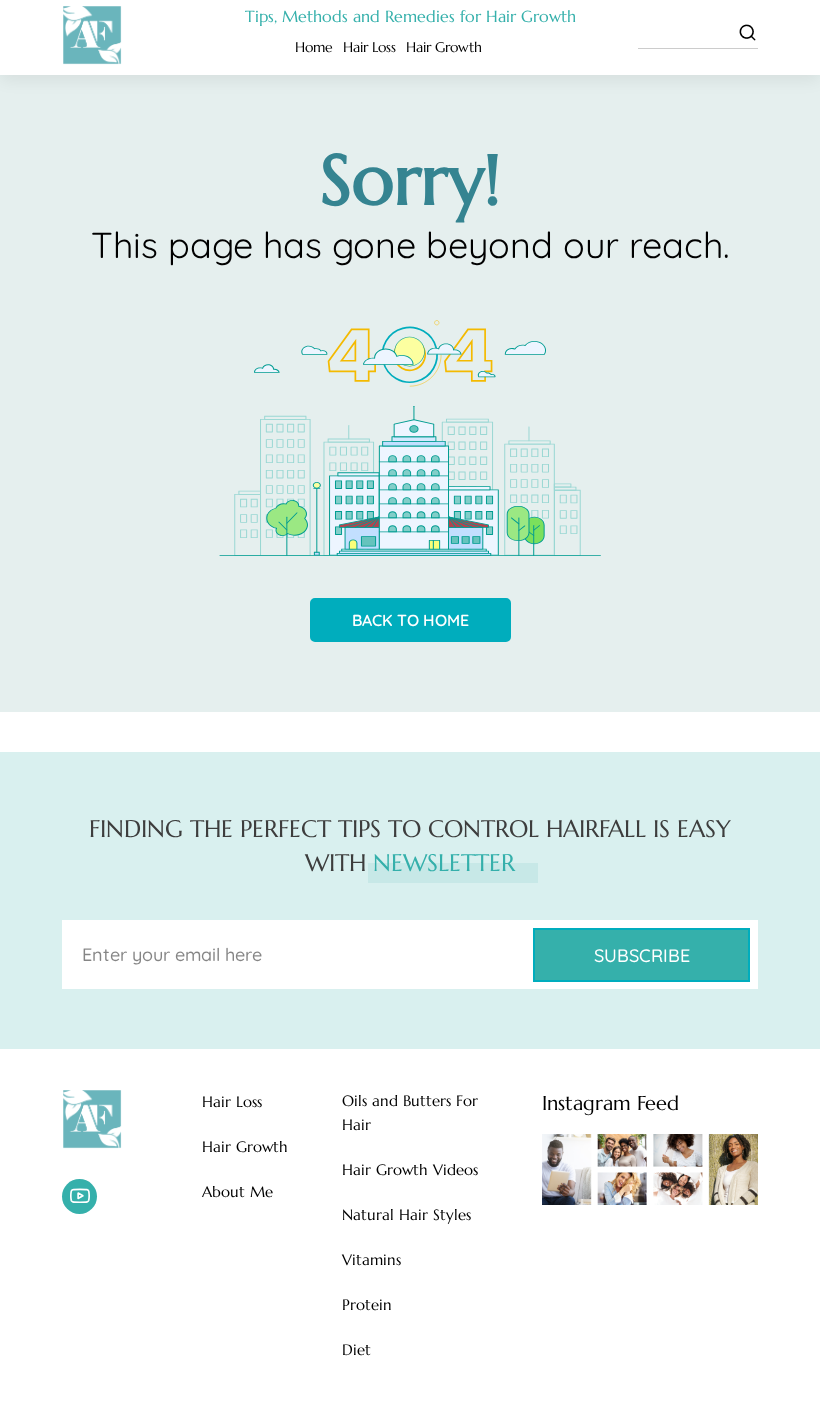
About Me (237, 1191)
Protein (367, 1304)
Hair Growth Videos (410, 1169)
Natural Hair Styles (406, 1214)
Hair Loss (369, 47)
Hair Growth (444, 47)
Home (314, 47)
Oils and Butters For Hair (410, 1112)
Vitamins (371, 1259)
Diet (356, 1349)
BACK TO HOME (410, 620)
